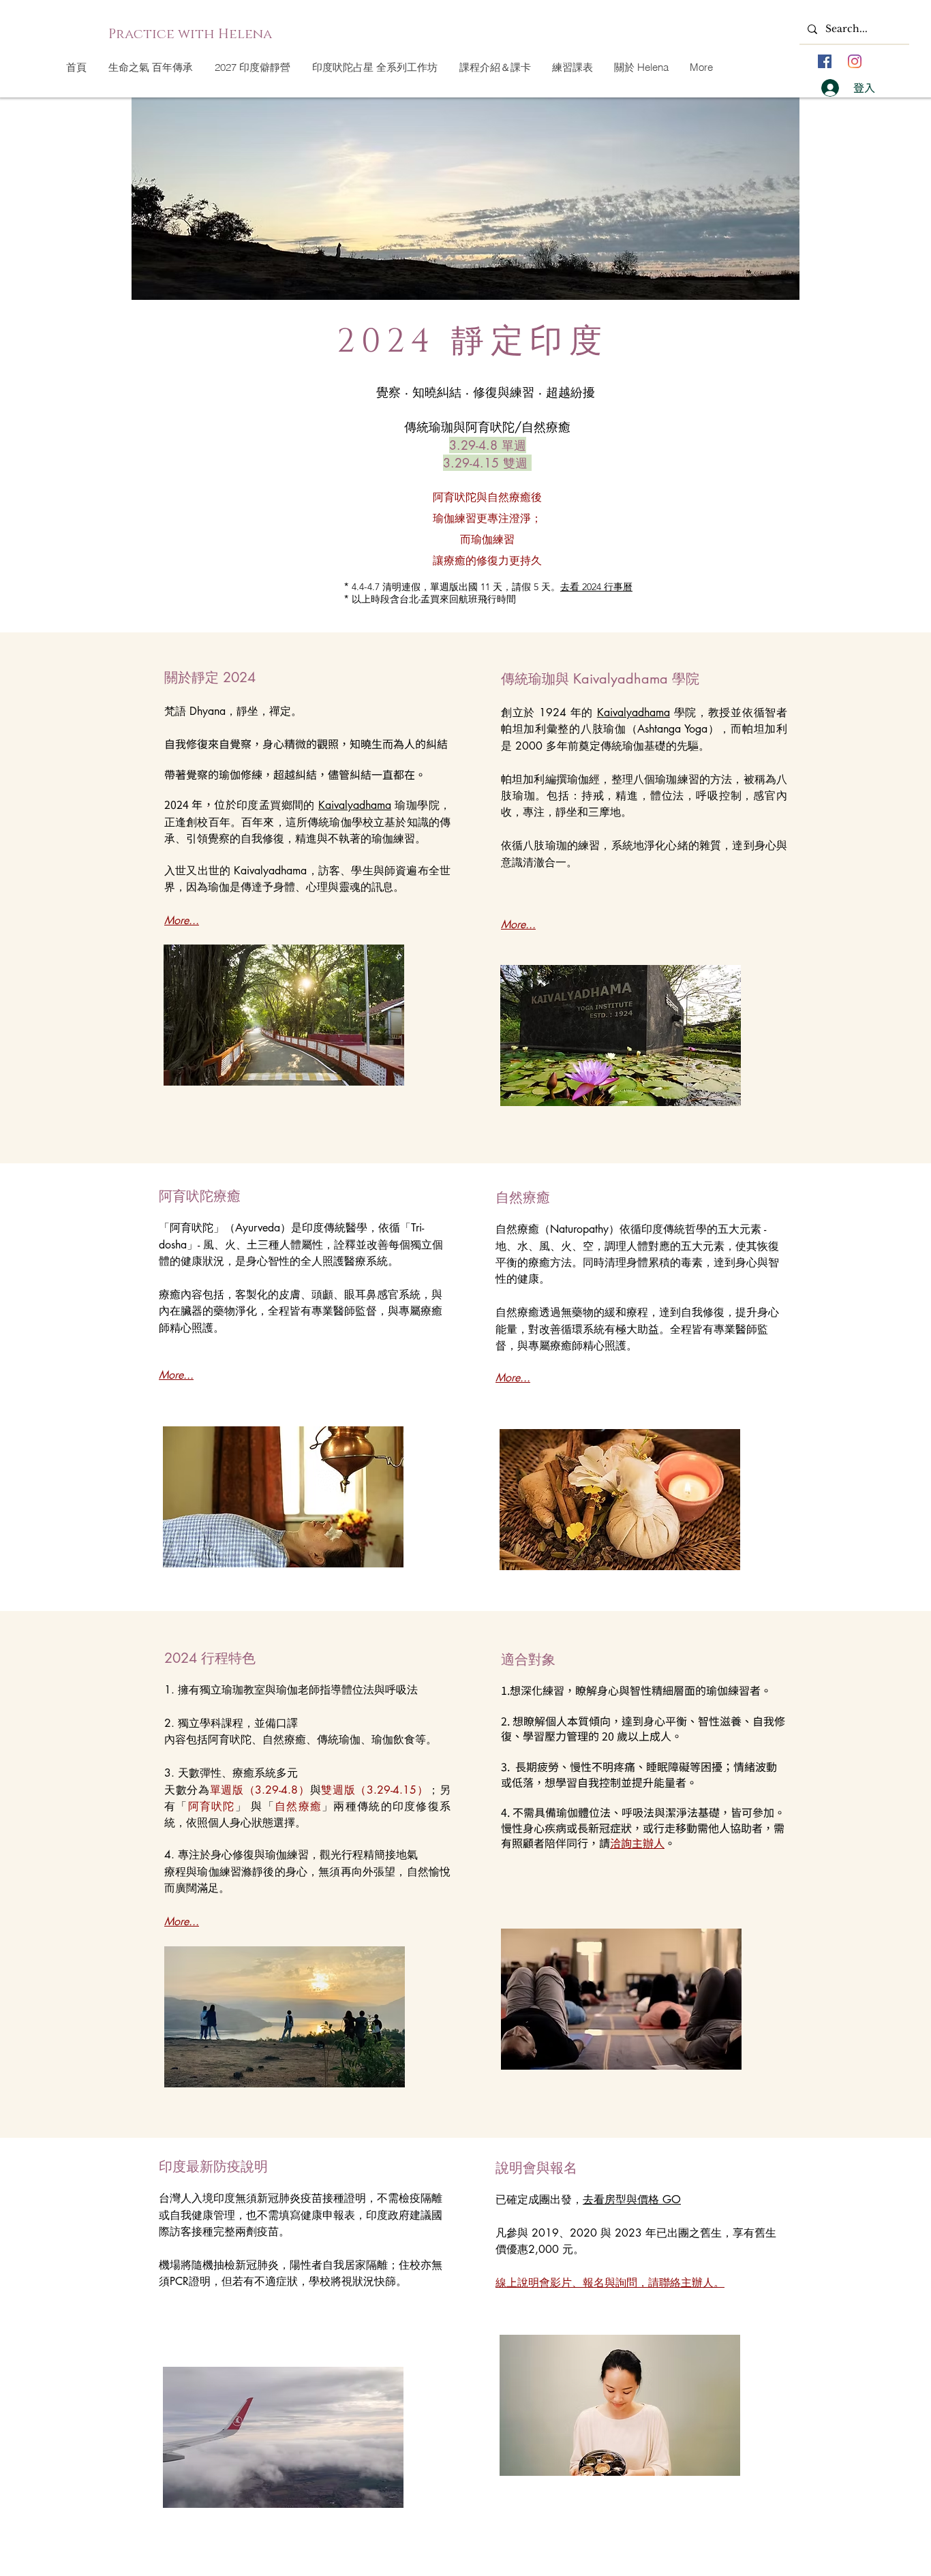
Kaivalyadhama (355, 805)
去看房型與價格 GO (632, 2199)
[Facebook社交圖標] (825, 61)
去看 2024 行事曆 (596, 587)
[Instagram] (855, 61)
